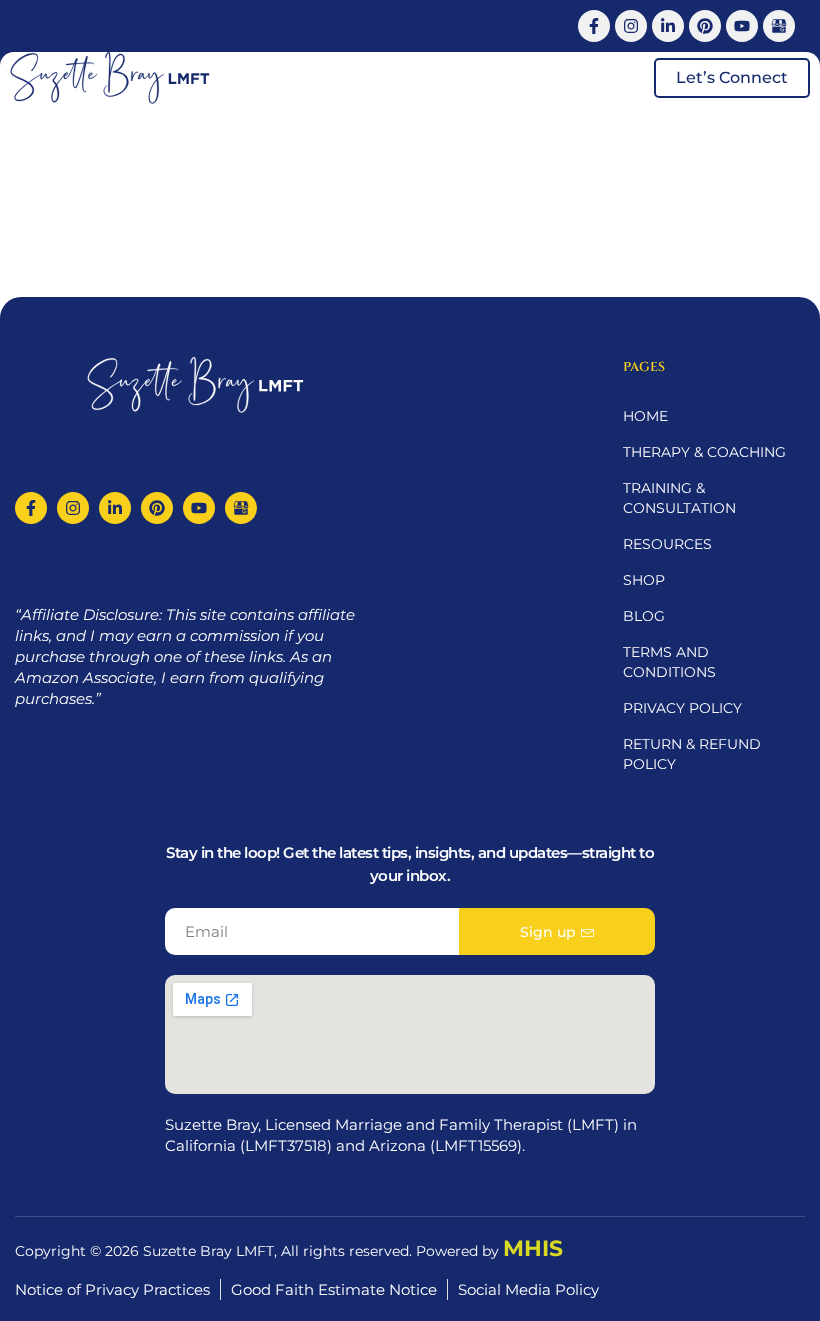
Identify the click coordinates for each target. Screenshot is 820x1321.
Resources (667, 544)
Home (645, 416)
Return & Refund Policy (692, 754)
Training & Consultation (679, 498)
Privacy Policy (682, 708)
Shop (644, 580)
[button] (616, 78)
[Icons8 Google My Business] (779, 26)
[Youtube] (742, 26)
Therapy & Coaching (704, 452)
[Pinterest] (705, 26)
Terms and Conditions (669, 662)
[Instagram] (631, 26)
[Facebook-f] (594, 26)
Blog (644, 616)
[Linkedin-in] (668, 26)
